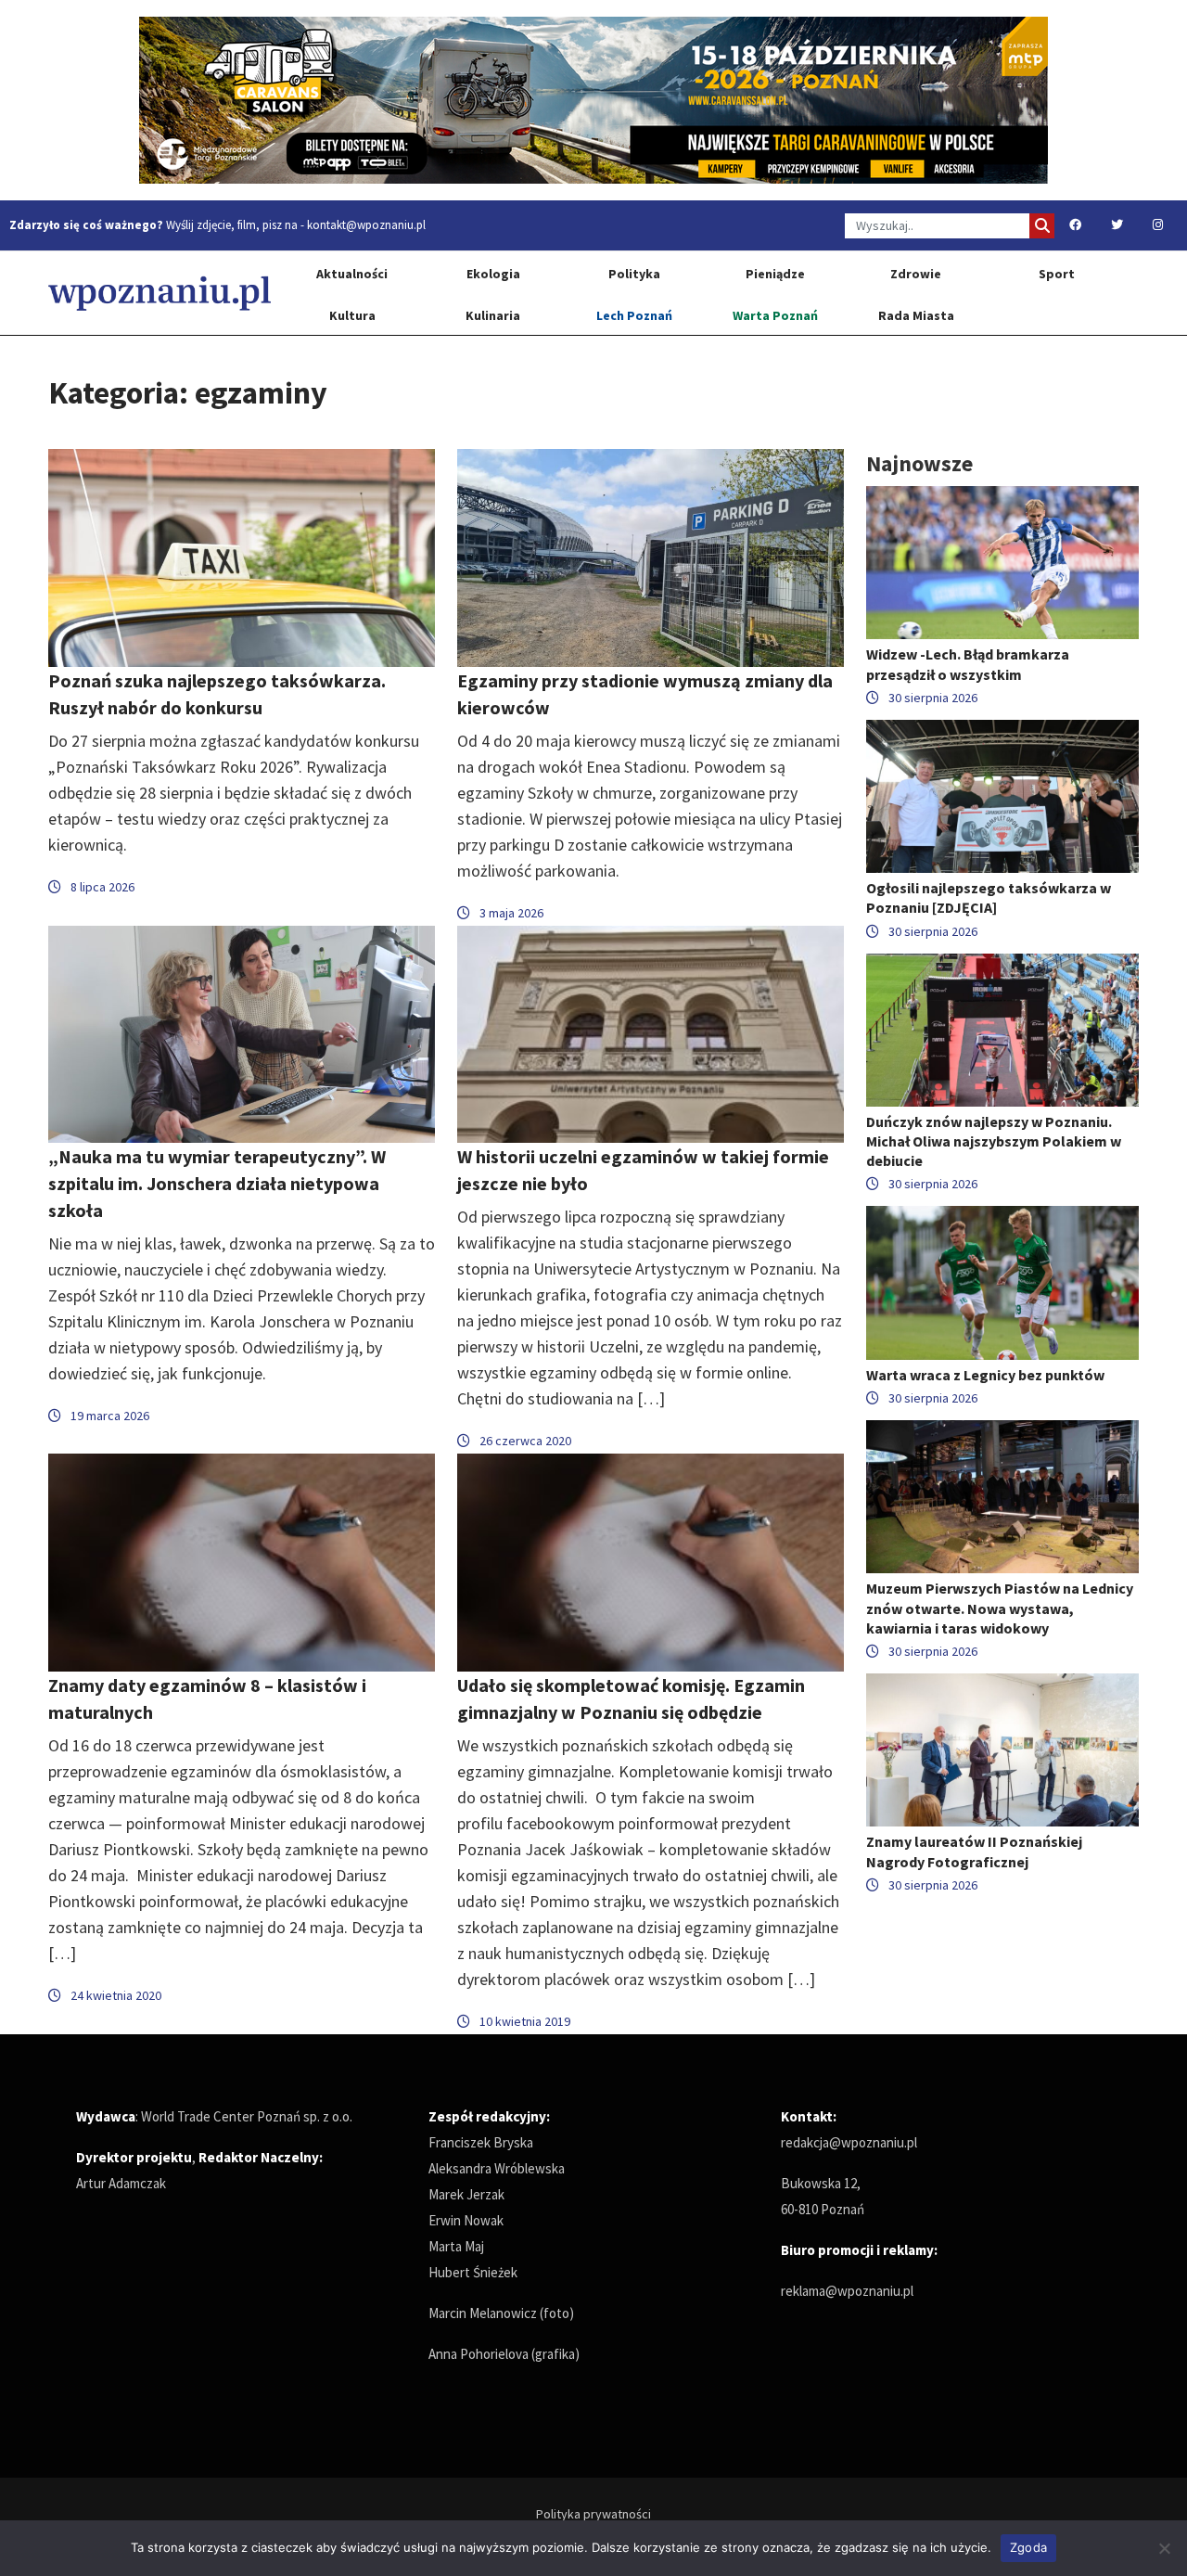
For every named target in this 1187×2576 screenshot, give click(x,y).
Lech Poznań (634, 315)
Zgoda (1028, 2547)
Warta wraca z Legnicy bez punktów (985, 1375)
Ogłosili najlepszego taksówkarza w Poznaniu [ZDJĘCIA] (989, 897)
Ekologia (493, 274)
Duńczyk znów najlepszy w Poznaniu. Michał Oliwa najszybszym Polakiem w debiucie (994, 1141)
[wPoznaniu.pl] (160, 293)
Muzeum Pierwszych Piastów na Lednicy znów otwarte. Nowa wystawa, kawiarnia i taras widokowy (1000, 1608)
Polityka (634, 274)
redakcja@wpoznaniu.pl (849, 2142)
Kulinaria (493, 315)
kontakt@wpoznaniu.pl (366, 225)
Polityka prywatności (593, 2514)
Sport (1057, 274)
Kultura (352, 315)
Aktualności (352, 274)
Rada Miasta (916, 315)
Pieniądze (775, 274)
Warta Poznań (775, 315)
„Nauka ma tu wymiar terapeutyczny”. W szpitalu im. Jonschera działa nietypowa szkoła (217, 1183)
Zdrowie (916, 274)
